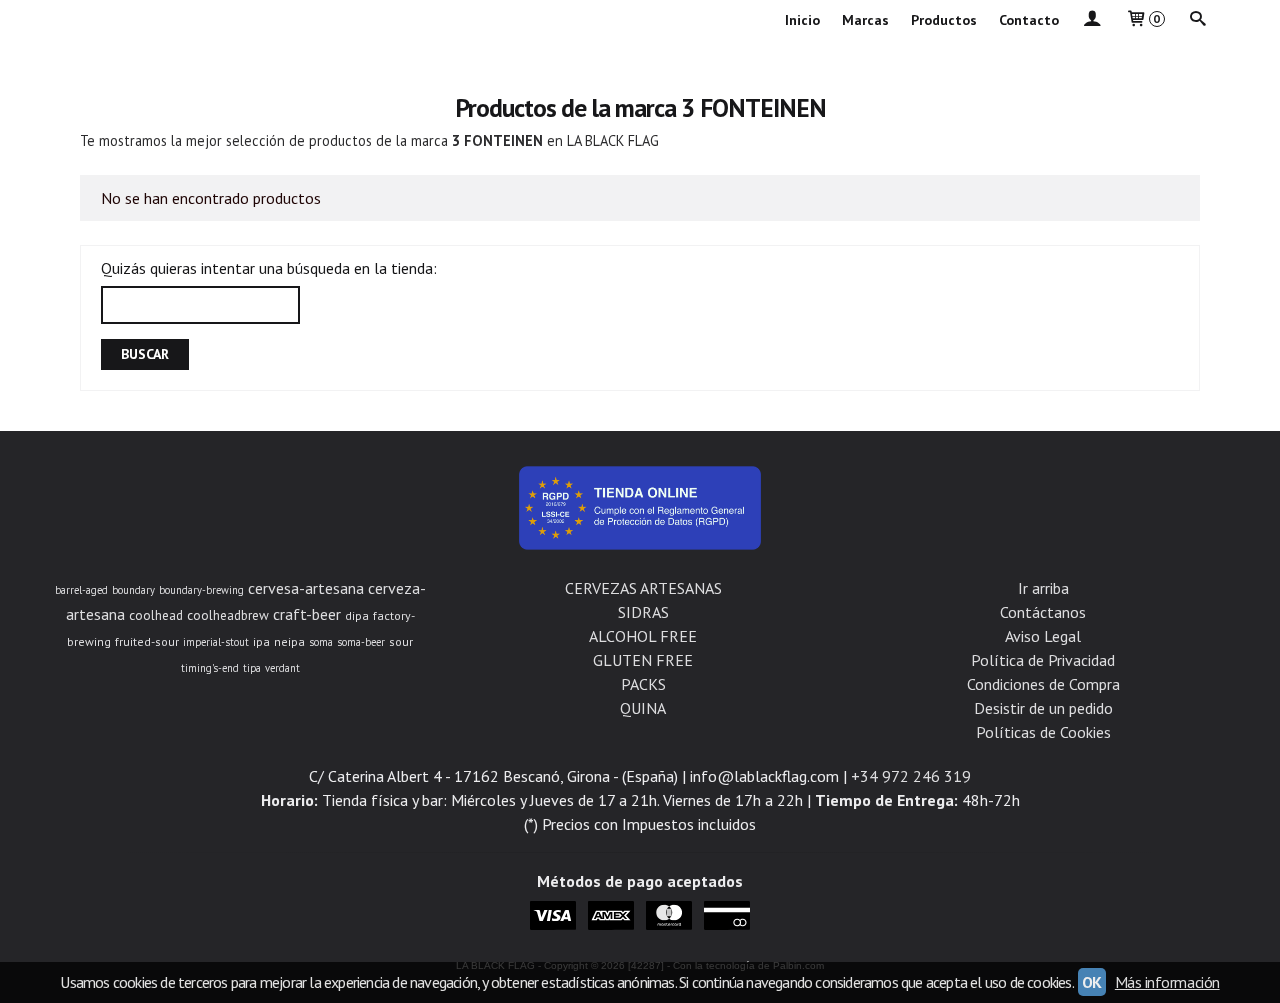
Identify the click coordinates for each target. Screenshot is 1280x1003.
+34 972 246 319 (911, 776)
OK (1092, 982)
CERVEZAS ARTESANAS (643, 588)
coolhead (156, 615)
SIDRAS (643, 612)
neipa (289, 641)
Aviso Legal (1043, 636)
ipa (261, 641)
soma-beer (361, 642)
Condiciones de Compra (1043, 684)
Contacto (1029, 20)
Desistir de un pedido (1043, 708)
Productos (944, 20)
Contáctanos (1043, 612)
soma (321, 642)
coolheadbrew (228, 615)
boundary (133, 590)
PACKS (643, 684)
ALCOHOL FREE (643, 636)
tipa (252, 668)
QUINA (643, 708)
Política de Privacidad (1043, 660)
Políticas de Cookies (1043, 732)
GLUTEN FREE (643, 660)
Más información (1167, 982)
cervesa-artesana (306, 588)
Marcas (865, 20)
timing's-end (210, 668)
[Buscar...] (1198, 20)
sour (401, 641)
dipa (357, 615)
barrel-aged (81, 590)
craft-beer (307, 614)
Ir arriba (1043, 588)
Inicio (802, 20)
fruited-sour (147, 641)
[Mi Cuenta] (1092, 20)
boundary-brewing (201, 590)
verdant (282, 668)
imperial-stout (216, 642)
